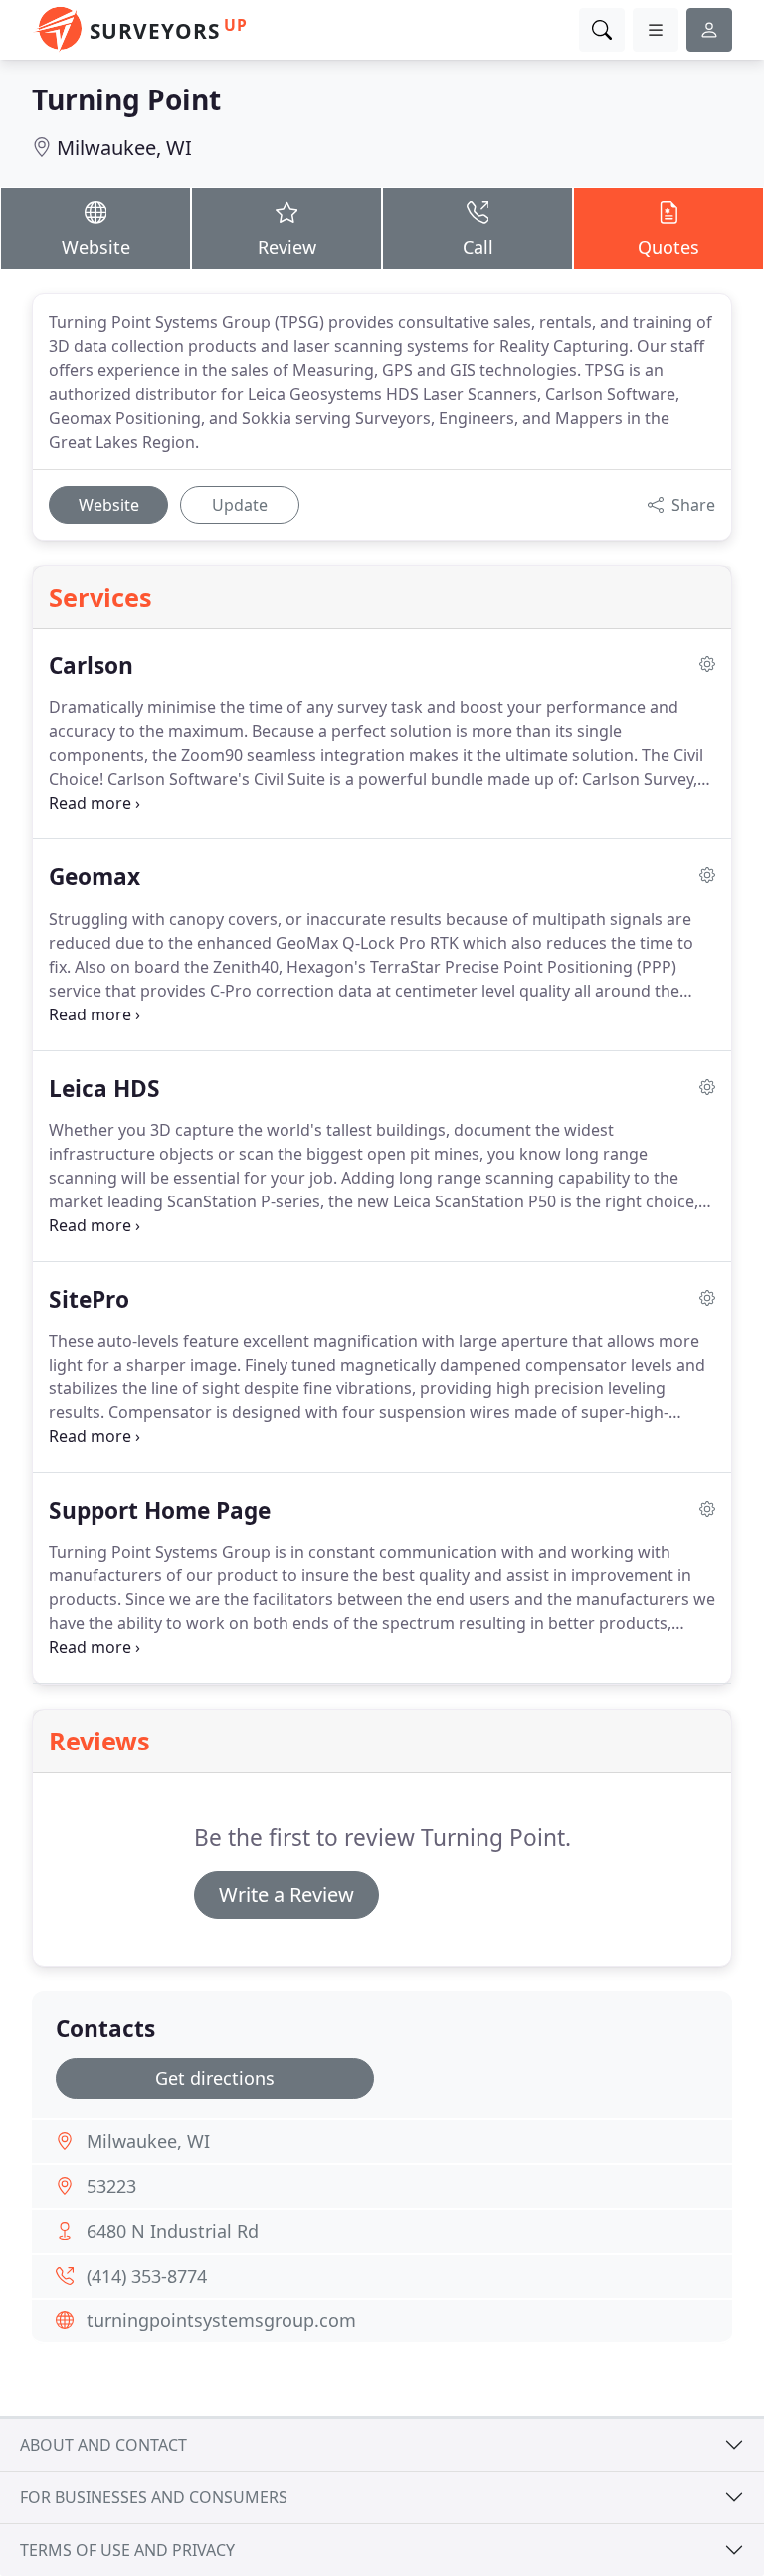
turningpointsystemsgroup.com (221, 2320)
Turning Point (126, 99)
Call (478, 247)
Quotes (668, 247)
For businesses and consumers (154, 2497)
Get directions (215, 2078)
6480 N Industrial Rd (173, 2231)
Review (287, 247)
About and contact (103, 2445)
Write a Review (286, 1894)
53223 (111, 2186)
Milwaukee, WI (124, 148)
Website (96, 247)
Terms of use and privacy (127, 2550)
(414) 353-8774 (147, 2276)
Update (240, 505)
